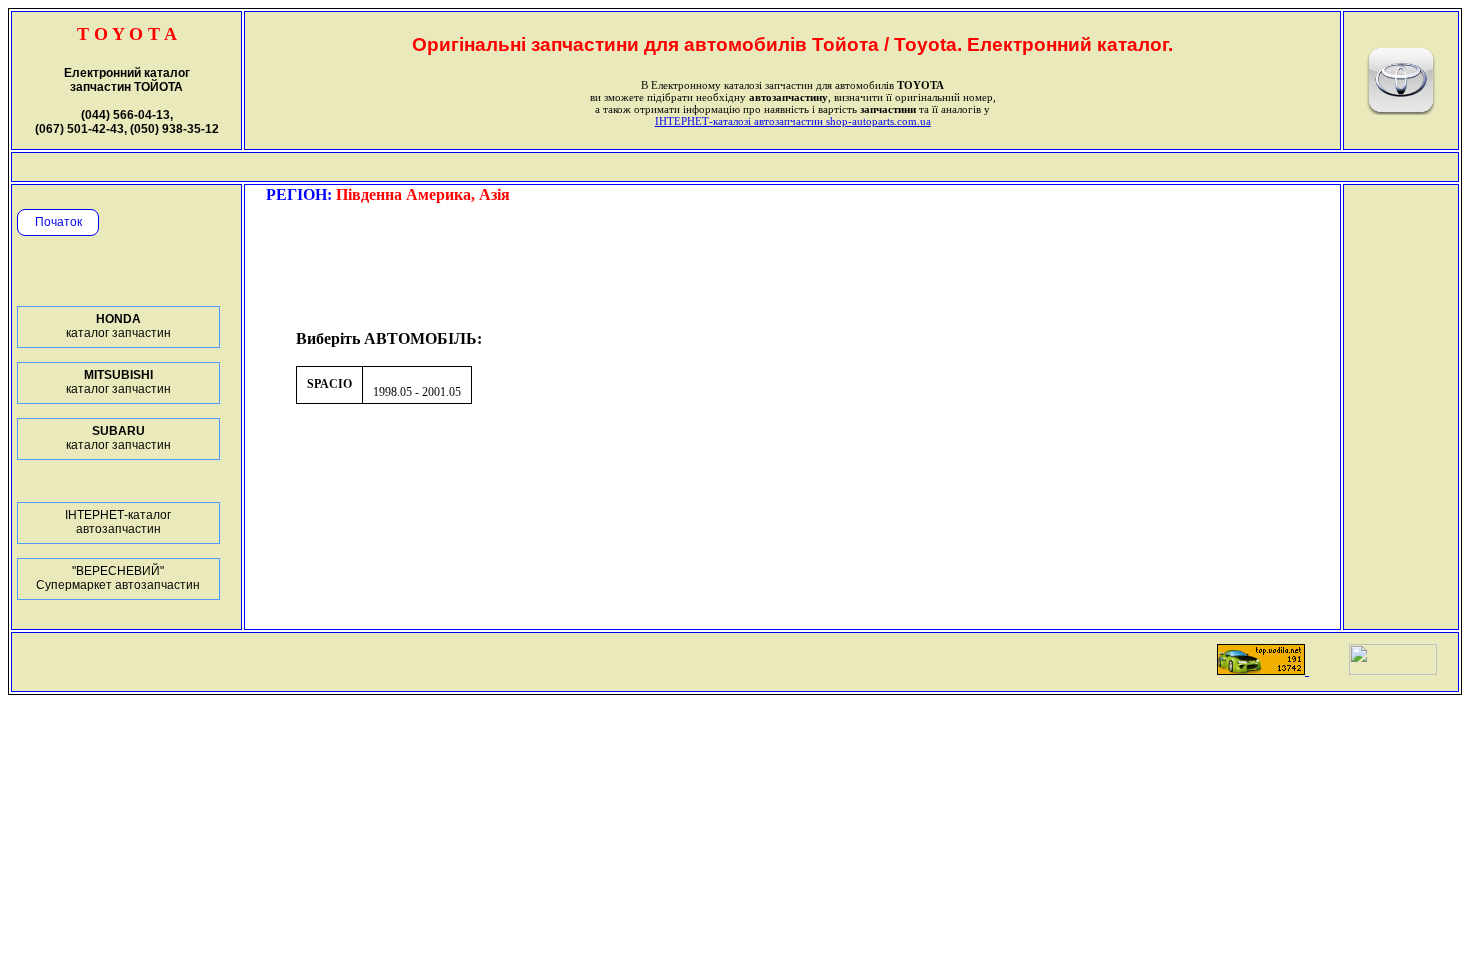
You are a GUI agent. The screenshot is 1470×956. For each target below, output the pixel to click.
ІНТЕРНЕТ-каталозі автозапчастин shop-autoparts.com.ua (793, 121)
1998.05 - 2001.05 (417, 392)
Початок (58, 222)
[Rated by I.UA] (1393, 669)
